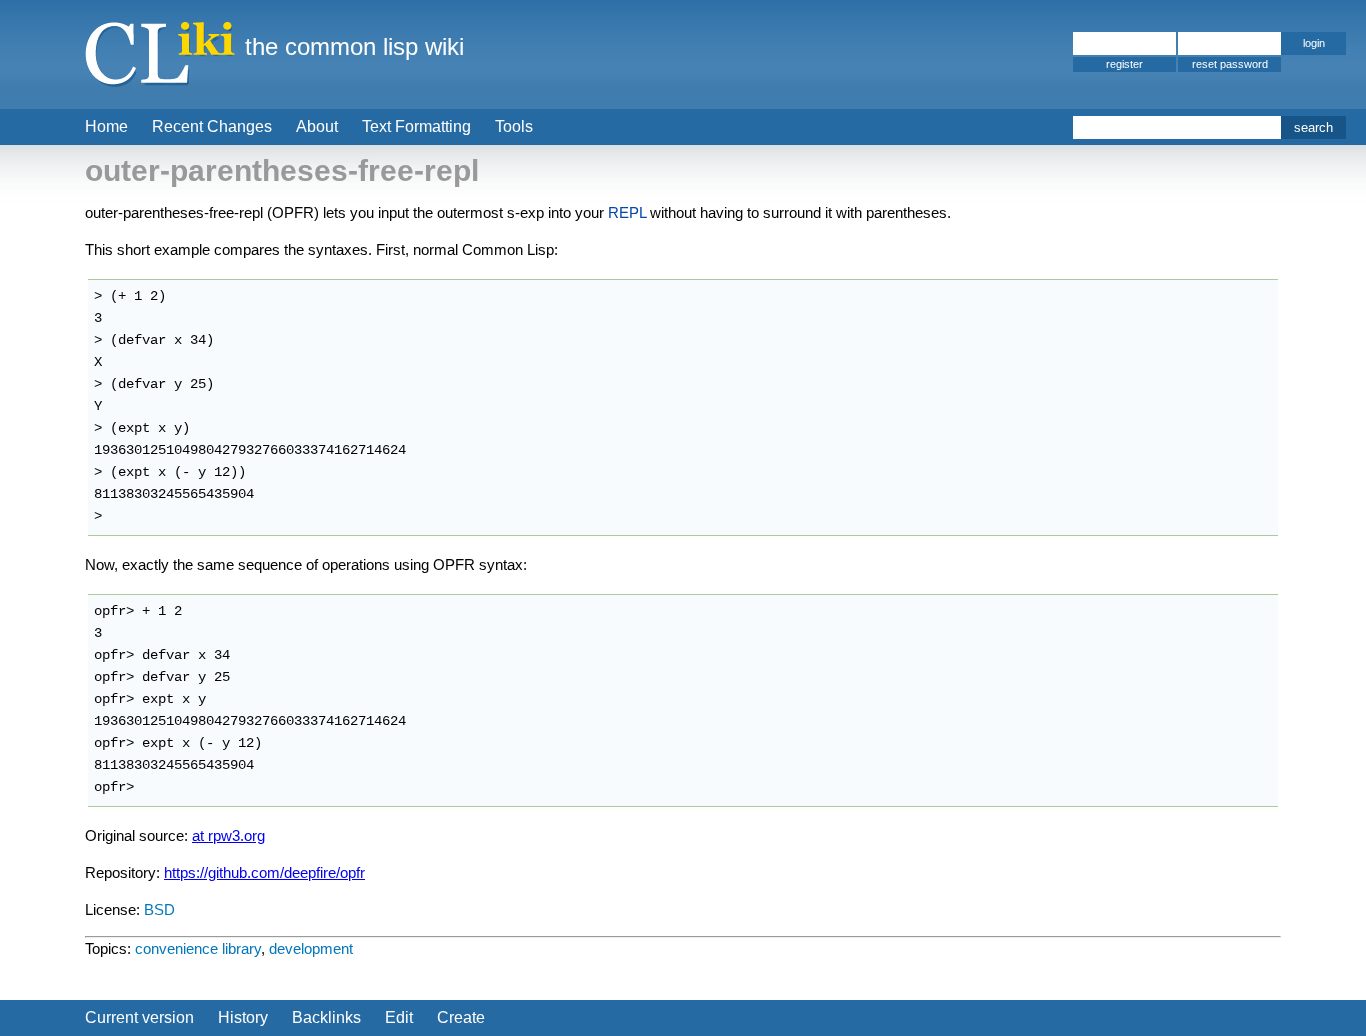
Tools (514, 126)
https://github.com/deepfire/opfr (264, 872)
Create (461, 1017)
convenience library (198, 948)
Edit (399, 1017)
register (1124, 64)
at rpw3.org (228, 835)
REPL (627, 212)
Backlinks (326, 1017)
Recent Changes (212, 126)
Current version (139, 1017)
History (243, 1017)
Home (106, 126)
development (311, 948)
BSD (159, 909)
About (317, 126)
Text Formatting (416, 126)
